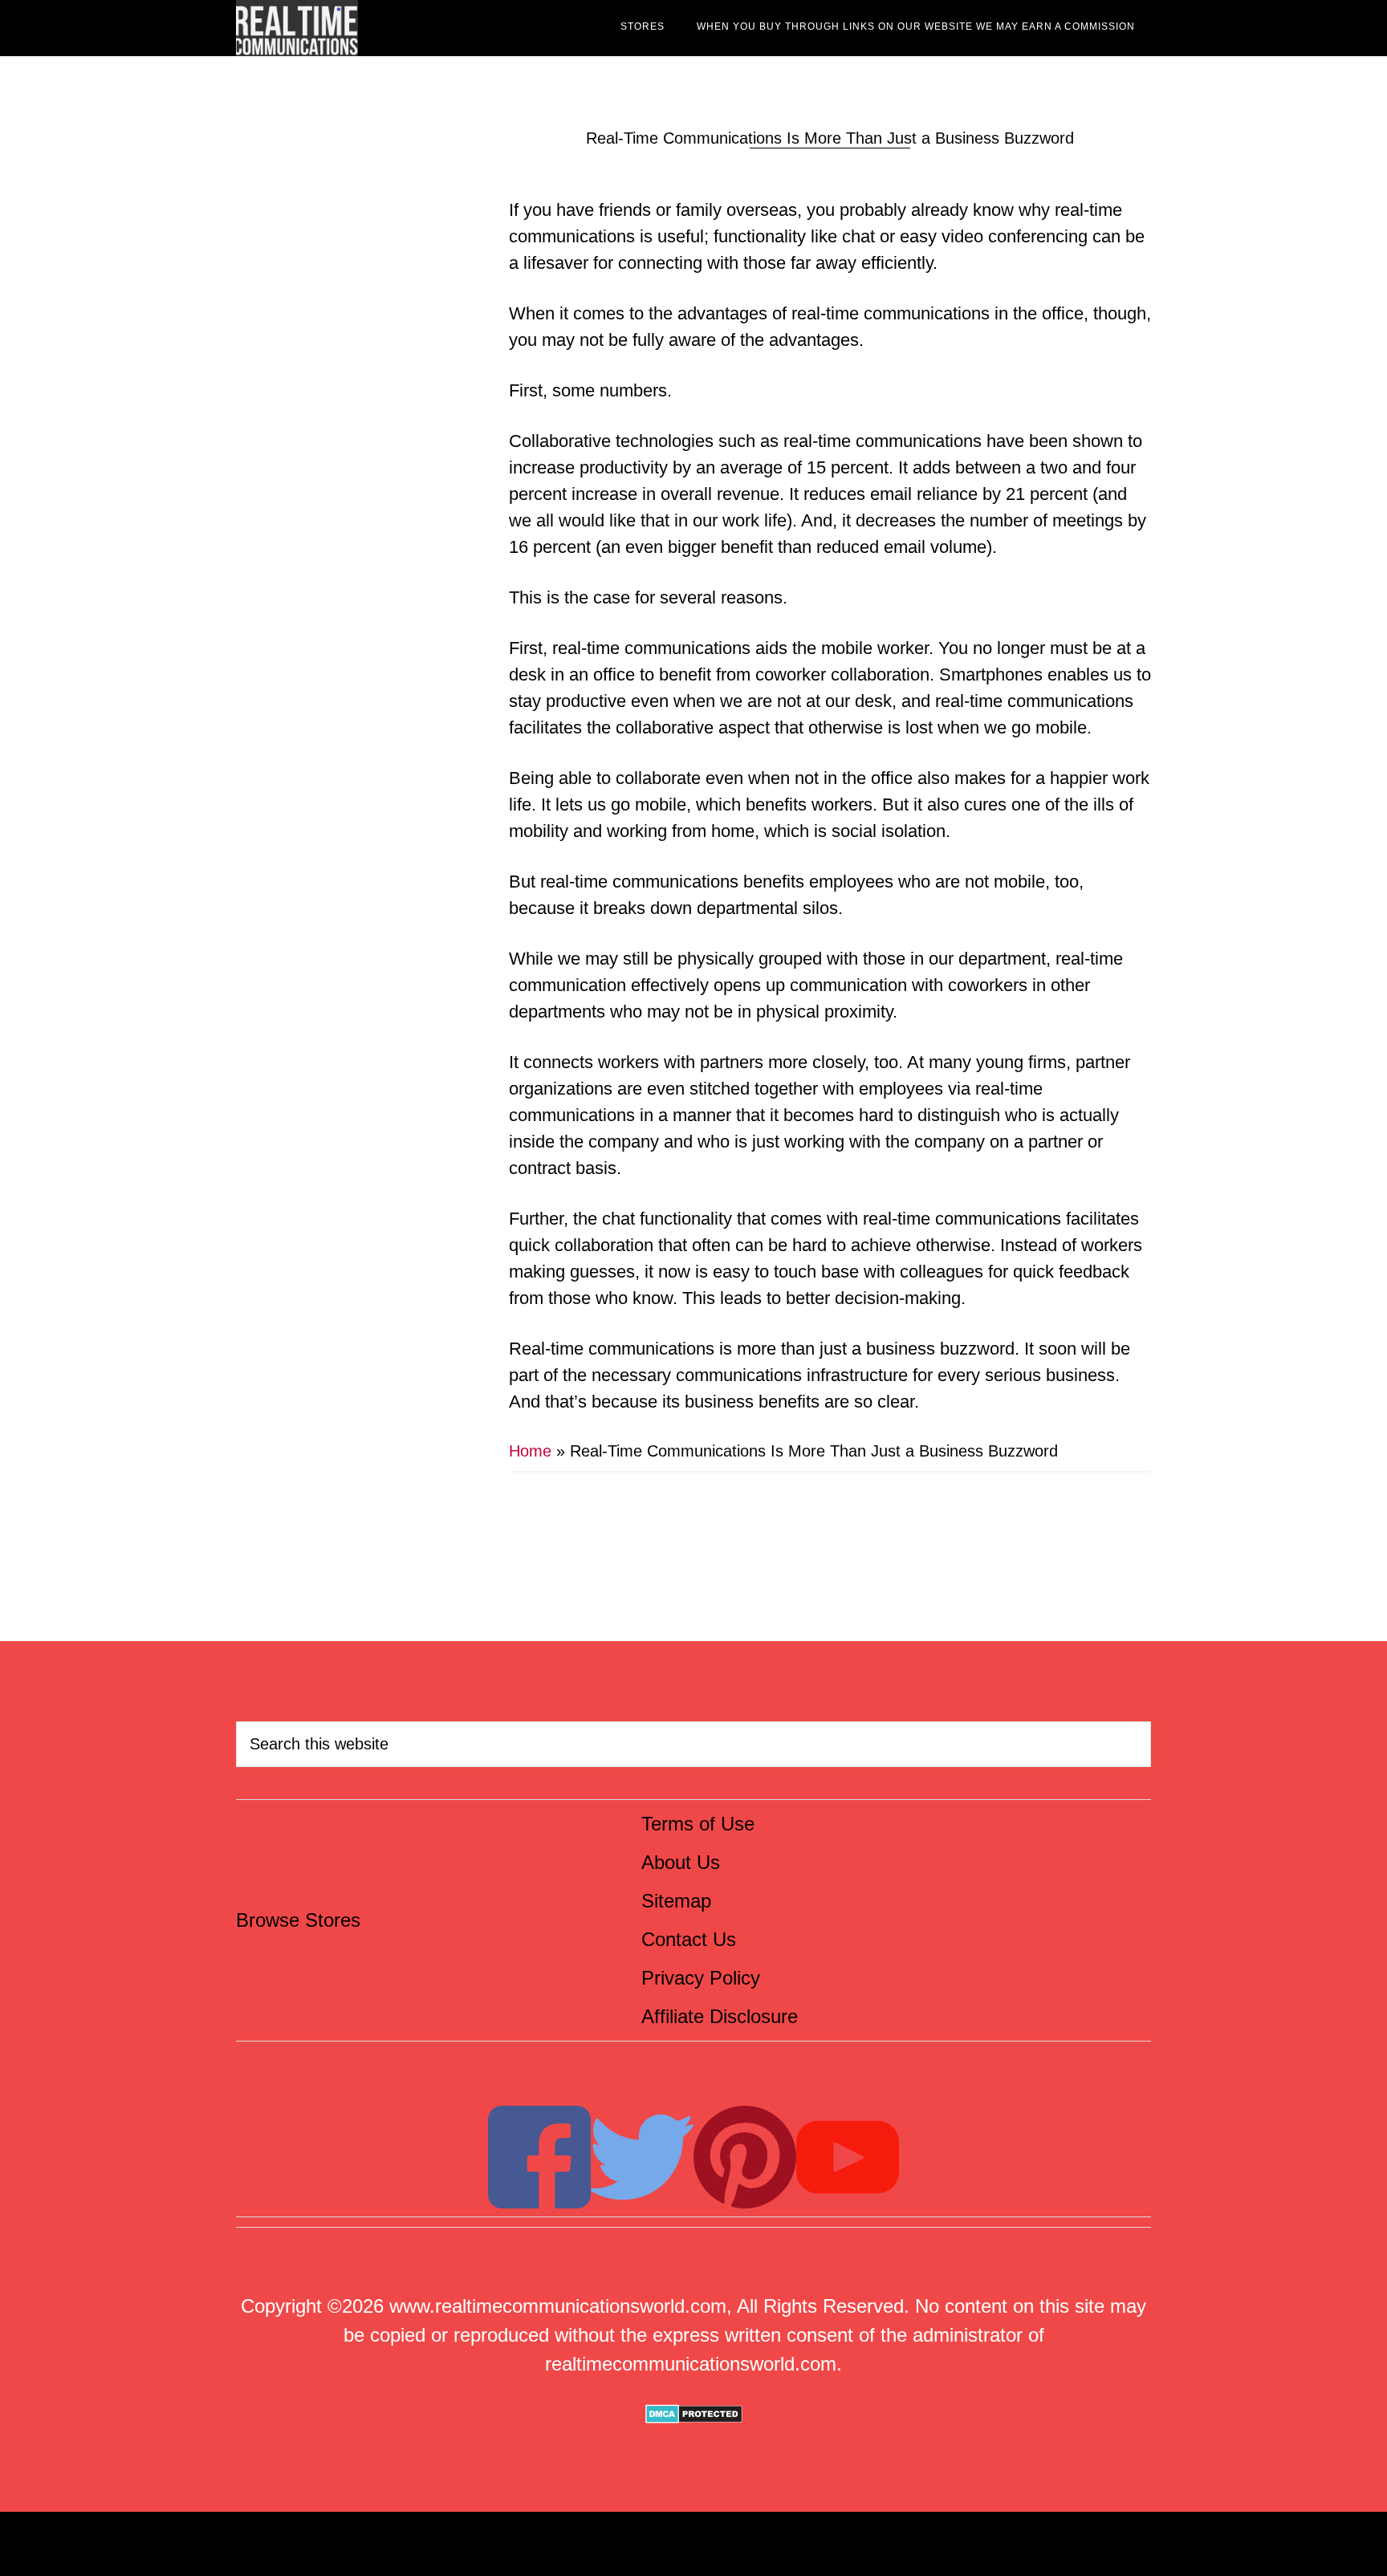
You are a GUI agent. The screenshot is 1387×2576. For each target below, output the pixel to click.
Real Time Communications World (380, 28)
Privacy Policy (701, 1978)
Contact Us (689, 1939)
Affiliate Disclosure (720, 2016)
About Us (681, 1862)
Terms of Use (698, 1824)
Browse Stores (298, 1920)
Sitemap (676, 1901)
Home (530, 1451)
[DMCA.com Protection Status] (694, 2417)
